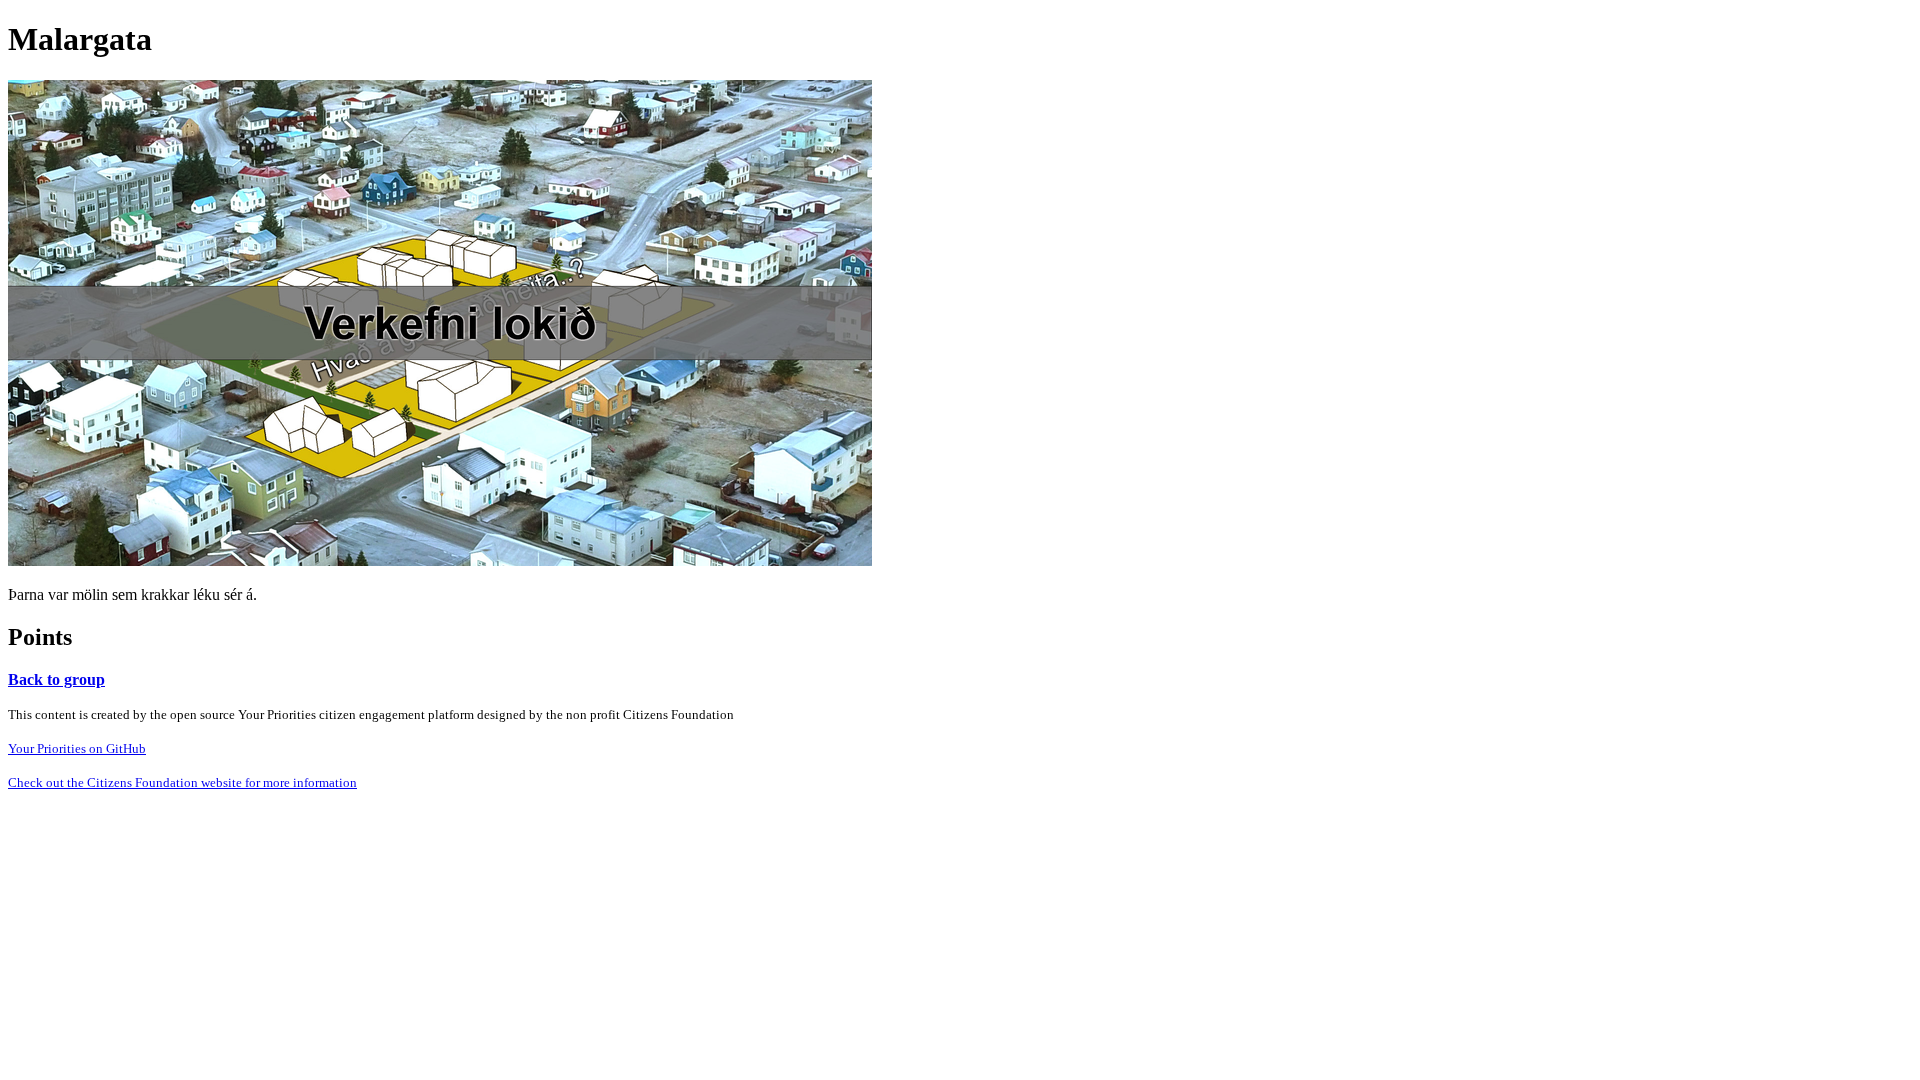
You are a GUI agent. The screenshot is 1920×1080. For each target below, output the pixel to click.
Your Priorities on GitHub (77, 748)
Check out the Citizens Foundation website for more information (182, 782)
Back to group (56, 679)
